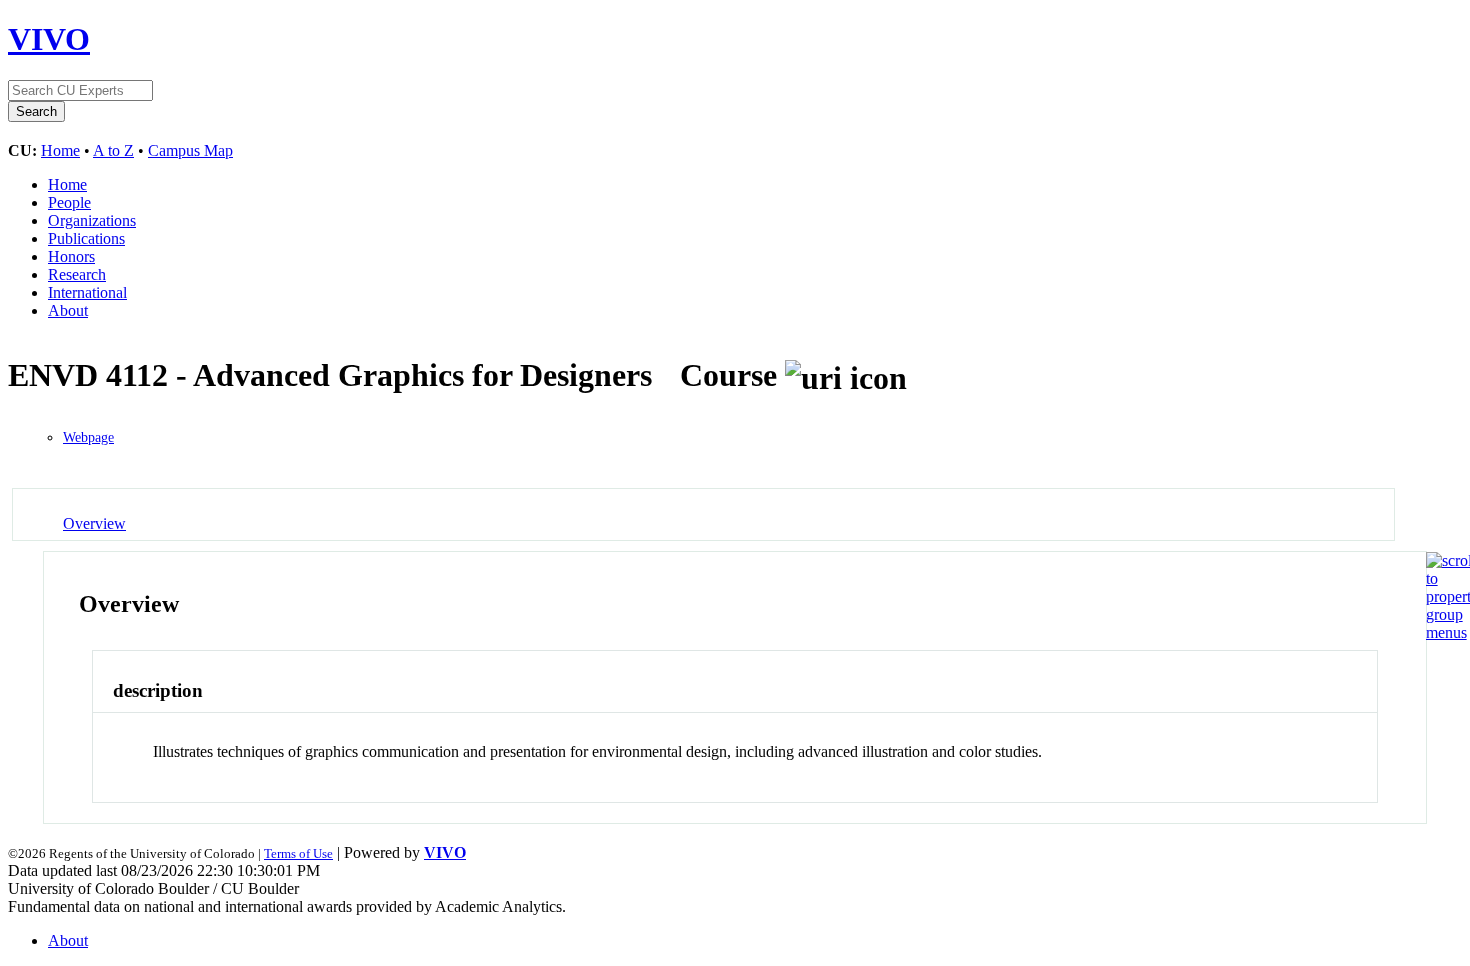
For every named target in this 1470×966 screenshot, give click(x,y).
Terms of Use (298, 853)
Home (60, 150)
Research (77, 274)
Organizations (92, 220)
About (68, 310)
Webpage (88, 437)
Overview (94, 523)
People (69, 202)
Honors (71, 256)
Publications (86, 238)
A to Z (113, 150)
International (87, 292)
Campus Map (190, 150)
